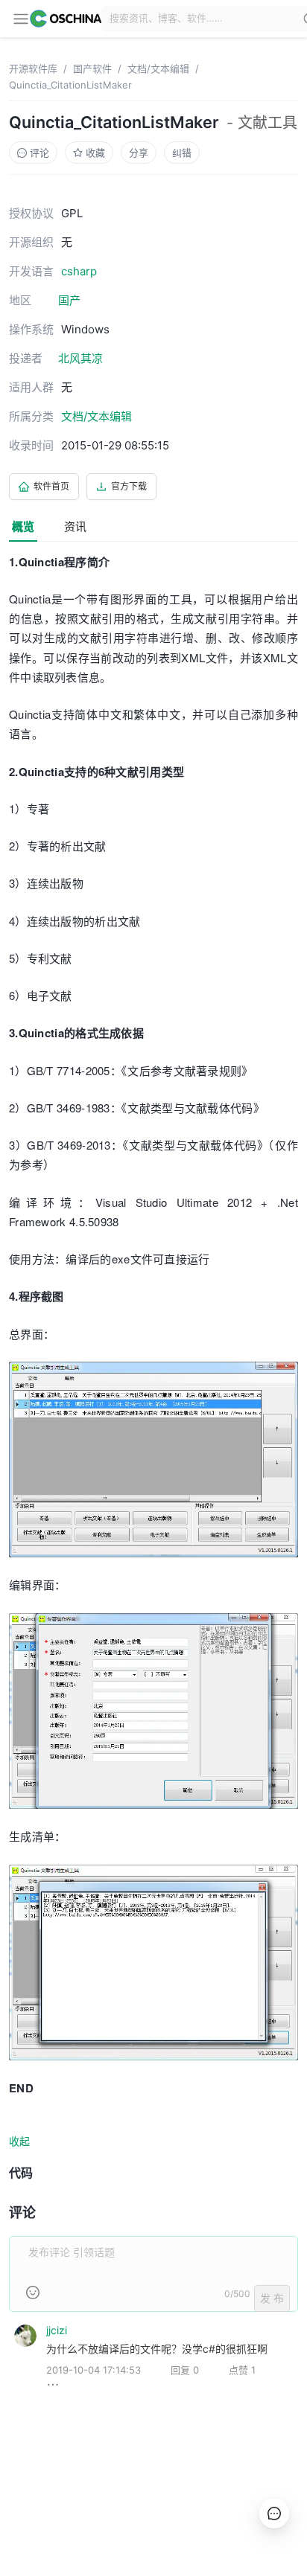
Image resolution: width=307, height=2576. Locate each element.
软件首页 (51, 486)
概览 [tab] (23, 526)
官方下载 (129, 486)
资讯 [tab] (75, 526)
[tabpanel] (153, 1484)
